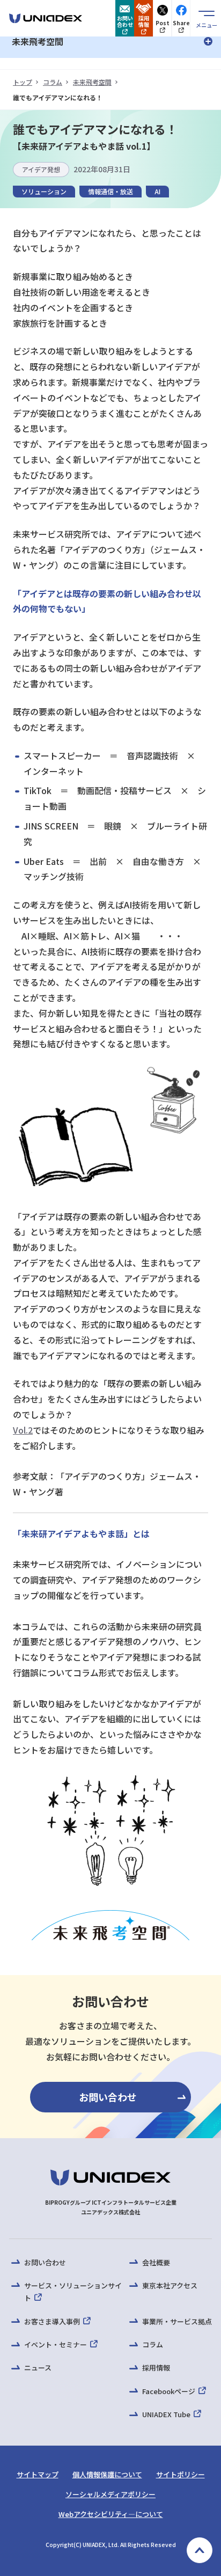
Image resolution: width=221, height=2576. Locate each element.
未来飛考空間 (92, 82)
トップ (23, 82)
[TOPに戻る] (200, 2550)
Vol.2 (23, 1430)
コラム (53, 82)
